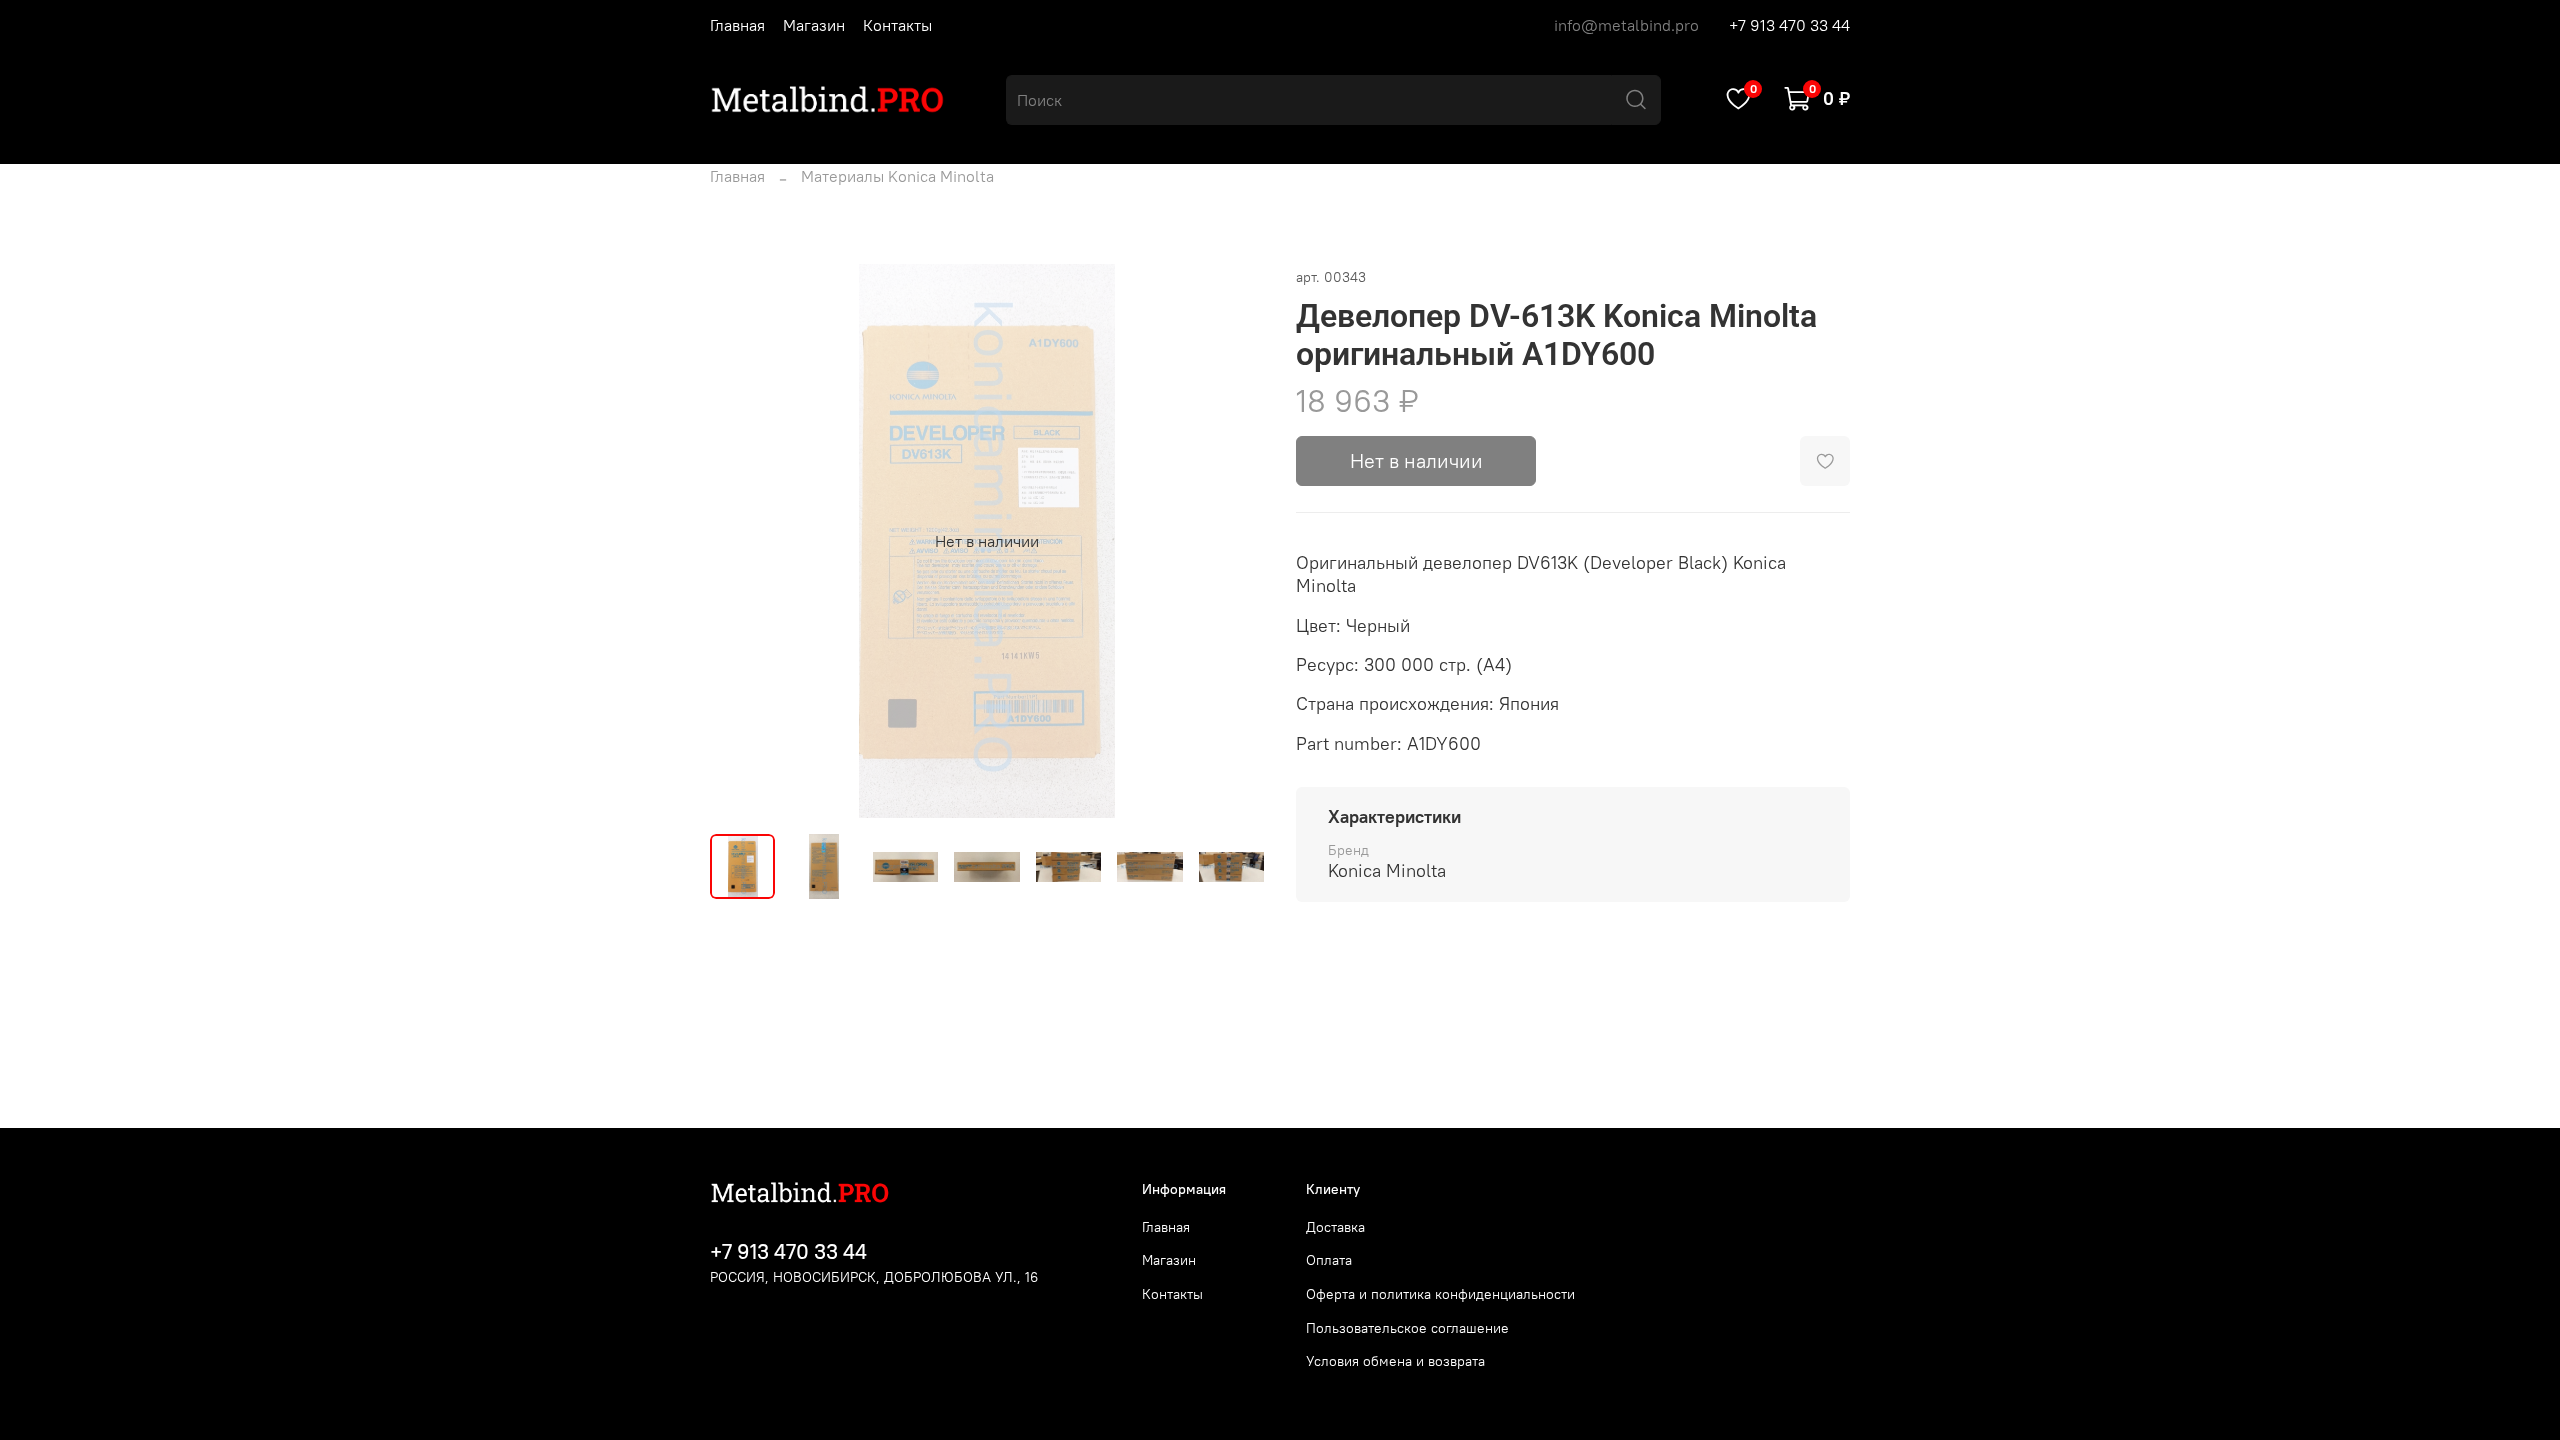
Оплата (1329, 1260)
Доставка (1335, 1227)
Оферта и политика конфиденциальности (1440, 1294)
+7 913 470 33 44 (1789, 25)
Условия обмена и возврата (1395, 1361)
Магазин (814, 25)
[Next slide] (1232, 541)
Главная (737, 25)
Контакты (897, 25)
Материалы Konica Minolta (897, 176)
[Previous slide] (742, 541)
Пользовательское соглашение (1407, 1328)
